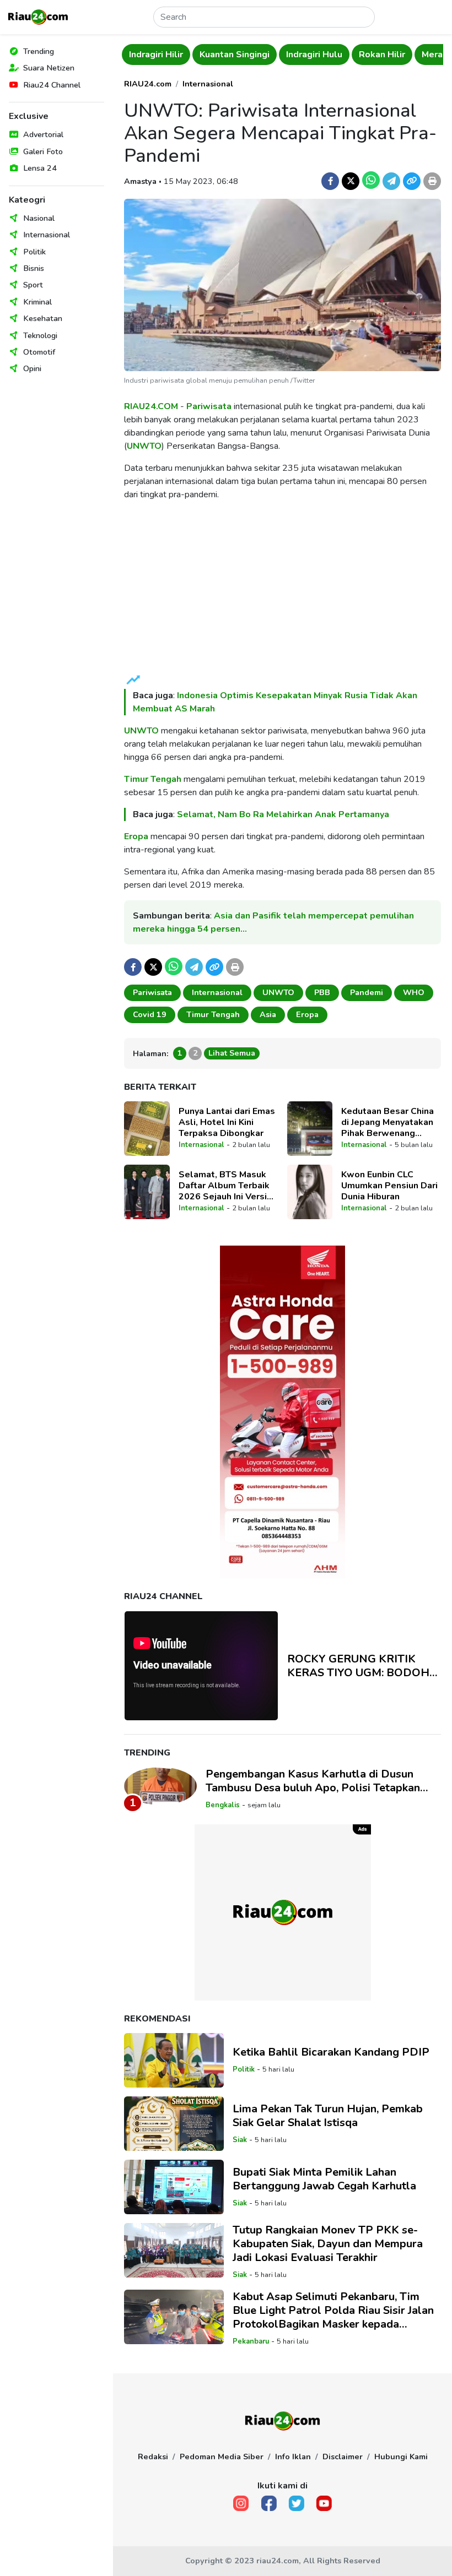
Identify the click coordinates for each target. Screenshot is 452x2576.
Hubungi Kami (401, 2457)
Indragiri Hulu (314, 55)
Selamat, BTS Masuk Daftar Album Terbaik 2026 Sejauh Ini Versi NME (224, 1186)
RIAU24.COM (151, 406)
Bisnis (34, 268)
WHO (414, 992)
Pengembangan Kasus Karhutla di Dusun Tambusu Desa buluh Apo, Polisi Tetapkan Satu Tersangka (313, 1781)
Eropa (136, 836)
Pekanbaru (251, 2341)
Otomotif (39, 352)
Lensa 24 (40, 168)
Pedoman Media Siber (222, 2457)
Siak (240, 2140)
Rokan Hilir (382, 55)
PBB (322, 992)
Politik (34, 252)
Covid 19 (150, 1014)
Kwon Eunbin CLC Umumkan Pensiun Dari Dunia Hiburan (389, 1186)
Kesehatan (43, 318)
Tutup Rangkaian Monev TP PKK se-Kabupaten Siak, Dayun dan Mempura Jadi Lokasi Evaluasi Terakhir (328, 2244)
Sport (33, 285)
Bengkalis (223, 1805)
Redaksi (153, 2457)
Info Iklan (293, 2457)
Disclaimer (343, 2457)
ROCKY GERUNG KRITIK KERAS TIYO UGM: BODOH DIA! (358, 1666)
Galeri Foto (43, 151)
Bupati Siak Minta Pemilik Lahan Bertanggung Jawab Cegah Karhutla (324, 2179)
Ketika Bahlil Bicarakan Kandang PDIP (331, 2052)
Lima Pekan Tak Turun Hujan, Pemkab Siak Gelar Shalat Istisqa (328, 2116)
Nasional (39, 218)
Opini (32, 368)
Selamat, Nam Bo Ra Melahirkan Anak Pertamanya (283, 814)
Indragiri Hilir (156, 55)
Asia (268, 1014)
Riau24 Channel (52, 85)
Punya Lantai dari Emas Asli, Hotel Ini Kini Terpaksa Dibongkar (227, 1122)
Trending (39, 51)
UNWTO (144, 446)
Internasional (47, 235)
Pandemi (367, 992)
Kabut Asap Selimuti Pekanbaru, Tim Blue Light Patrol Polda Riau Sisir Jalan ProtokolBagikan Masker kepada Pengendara (333, 2310)
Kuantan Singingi (235, 55)
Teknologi (40, 335)
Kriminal (37, 302)
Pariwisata (209, 406)
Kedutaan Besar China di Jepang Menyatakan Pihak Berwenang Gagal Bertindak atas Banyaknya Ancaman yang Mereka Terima (388, 1122)
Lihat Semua (232, 1053)
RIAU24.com (148, 84)
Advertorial (43, 134)
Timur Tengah (153, 779)
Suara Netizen (49, 68)
